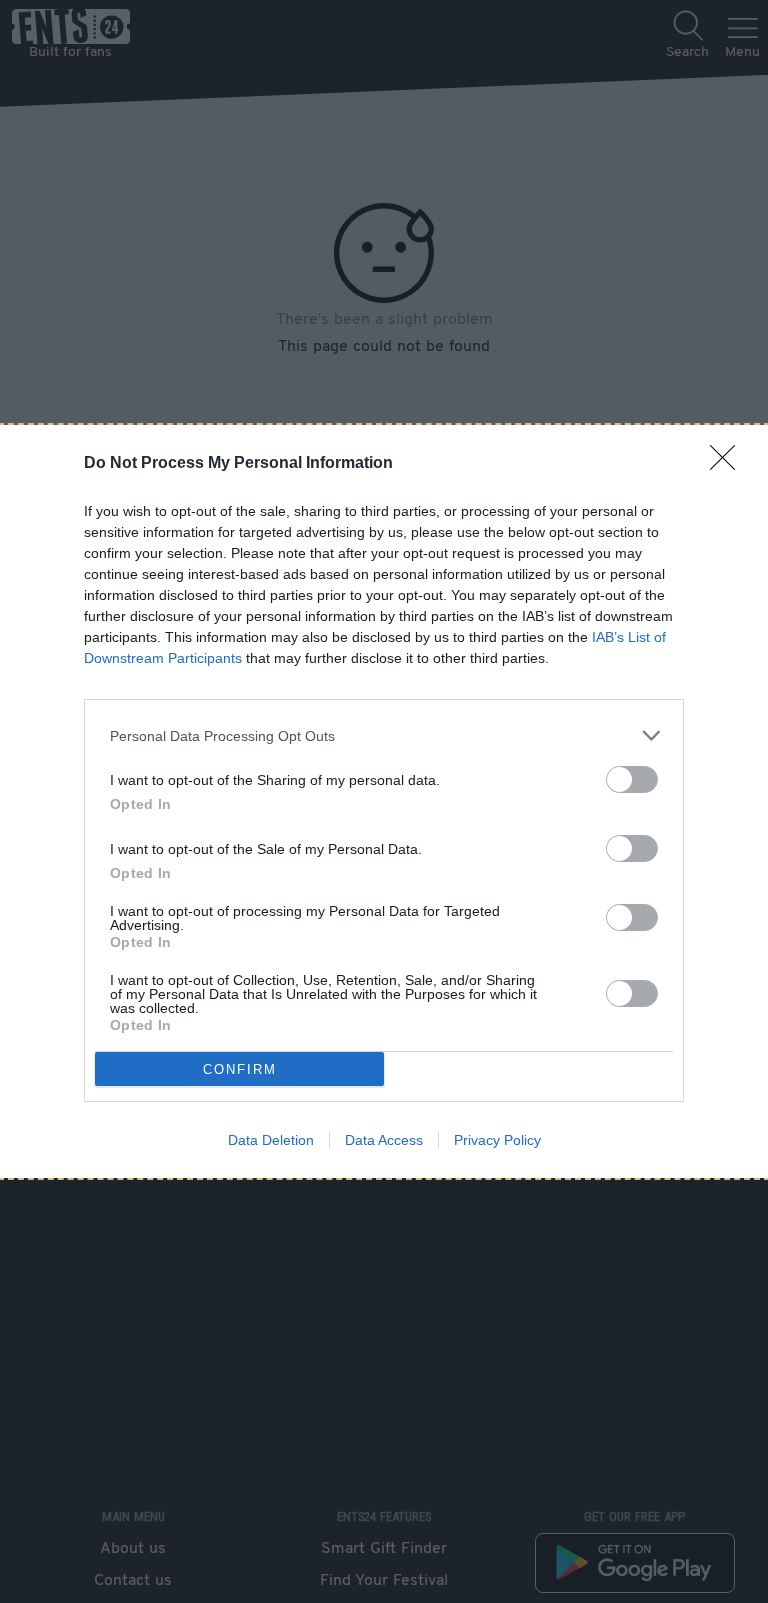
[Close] (729, 464)
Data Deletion (271, 1140)
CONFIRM (240, 1069)
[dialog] (384, 801)
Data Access (384, 1140)
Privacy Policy (497, 1140)
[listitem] (384, 735)
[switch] (632, 779)
